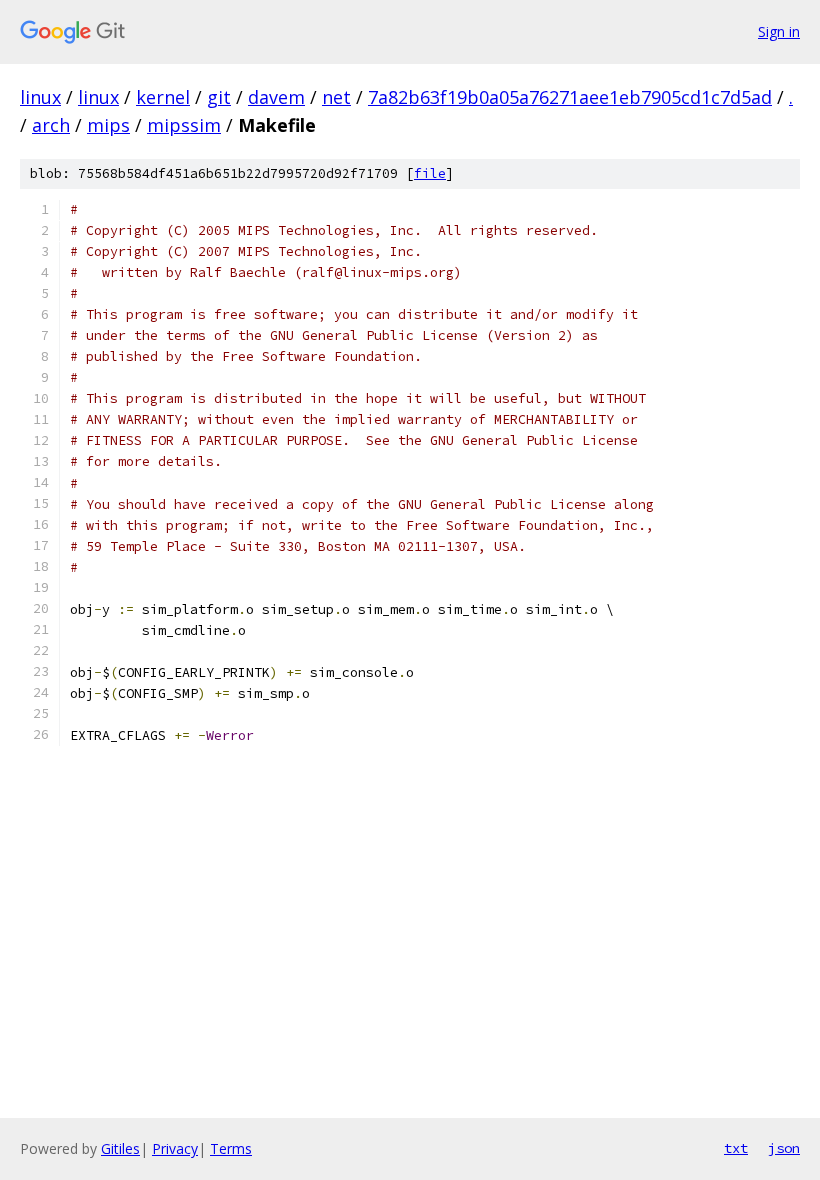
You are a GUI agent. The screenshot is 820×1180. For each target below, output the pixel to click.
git (219, 97)
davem (276, 97)
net (336, 97)
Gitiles (120, 1148)
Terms (231, 1148)
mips (108, 125)
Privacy (175, 1148)
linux (40, 97)
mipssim (184, 125)
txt (736, 1148)
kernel (163, 97)
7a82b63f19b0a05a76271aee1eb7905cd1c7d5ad (570, 97)
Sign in (779, 31)
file (430, 173)
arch (51, 125)
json (784, 1148)
